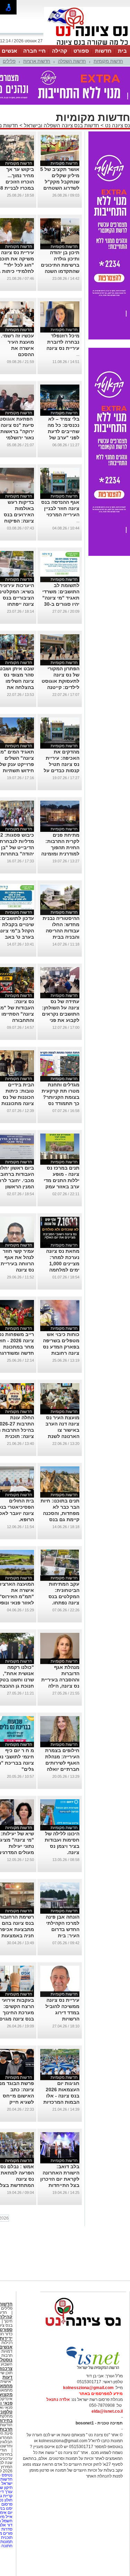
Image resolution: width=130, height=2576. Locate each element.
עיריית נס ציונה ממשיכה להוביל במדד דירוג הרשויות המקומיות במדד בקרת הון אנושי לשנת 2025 (62, 2019)
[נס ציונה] (87, 44)
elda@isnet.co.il (107, 2411)
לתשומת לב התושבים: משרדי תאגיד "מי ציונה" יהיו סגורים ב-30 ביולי (61, 598)
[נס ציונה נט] (83, 2333)
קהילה (60, 51)
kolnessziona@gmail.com (88, 2388)
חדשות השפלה (72, 61)
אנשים (9, 51)
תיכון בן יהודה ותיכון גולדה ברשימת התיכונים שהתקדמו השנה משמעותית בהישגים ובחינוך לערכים (60, 271)
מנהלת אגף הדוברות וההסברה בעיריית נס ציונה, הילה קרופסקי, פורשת (60, 1680)
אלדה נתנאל (58, 2400)
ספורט (81, 51)
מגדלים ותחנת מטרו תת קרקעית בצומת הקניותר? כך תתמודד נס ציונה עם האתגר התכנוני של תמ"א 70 (60, 1103)
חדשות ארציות (37, 61)
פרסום (6, 2504)
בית (122, 51)
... (78, 354)
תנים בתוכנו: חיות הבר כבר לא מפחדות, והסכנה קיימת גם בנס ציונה (60, 1513)
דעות (7, 2377)
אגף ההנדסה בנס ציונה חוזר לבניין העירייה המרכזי (60, 508)
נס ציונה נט (117, 125)
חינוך (8, 2321)
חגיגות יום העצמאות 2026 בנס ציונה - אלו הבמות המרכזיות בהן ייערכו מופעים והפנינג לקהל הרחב (60, 2102)
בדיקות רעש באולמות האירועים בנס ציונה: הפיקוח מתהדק (19, 515)
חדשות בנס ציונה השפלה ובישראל (61, 125)
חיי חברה (34, 51)
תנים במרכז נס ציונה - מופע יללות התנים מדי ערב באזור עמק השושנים (62, 1180)
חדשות (103, 51)
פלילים (9, 61)
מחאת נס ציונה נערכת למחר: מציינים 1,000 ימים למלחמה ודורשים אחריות (62, 1264)
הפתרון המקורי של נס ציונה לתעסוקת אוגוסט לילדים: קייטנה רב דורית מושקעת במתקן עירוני (60, 687)
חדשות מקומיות (108, 61)
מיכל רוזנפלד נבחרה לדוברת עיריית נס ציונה (63, 342)
